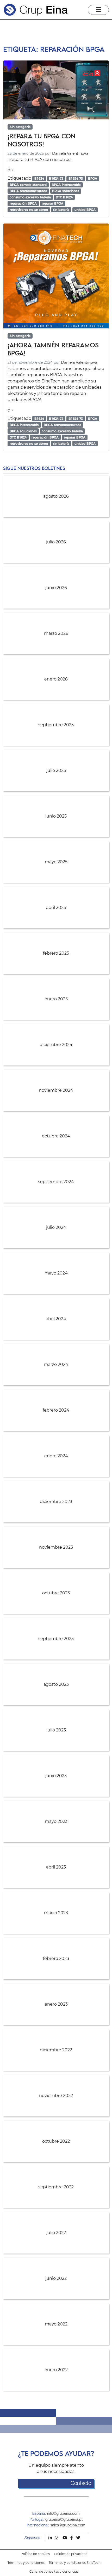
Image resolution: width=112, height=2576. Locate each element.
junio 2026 (56, 588)
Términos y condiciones (26, 2563)
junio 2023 (56, 1776)
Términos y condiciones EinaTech (75, 2563)
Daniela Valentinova (70, 153)
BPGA (93, 178)
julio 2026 (56, 542)
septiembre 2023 (56, 1639)
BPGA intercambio (66, 185)
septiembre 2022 (56, 2187)
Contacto (81, 2484)
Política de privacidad (71, 2554)
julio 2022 (56, 2233)
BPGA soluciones (66, 191)
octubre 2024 (56, 1136)
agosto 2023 (56, 1684)
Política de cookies (35, 2554)
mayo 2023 (56, 1821)
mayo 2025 (56, 862)
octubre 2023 (56, 1593)
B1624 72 (56, 178)
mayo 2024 (56, 1273)
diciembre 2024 (56, 1045)
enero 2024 (56, 1456)
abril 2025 (56, 908)
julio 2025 (56, 770)
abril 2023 (56, 1867)
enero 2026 (56, 679)
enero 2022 (56, 2370)
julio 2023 (56, 1730)
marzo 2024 (56, 1364)
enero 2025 (56, 999)
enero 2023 (56, 2004)
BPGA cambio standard (28, 185)
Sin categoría (20, 127)
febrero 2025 (56, 953)
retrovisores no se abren (29, 210)
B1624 (39, 178)
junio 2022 (56, 2278)
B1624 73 (76, 178)
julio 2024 (56, 1227)
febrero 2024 (56, 1410)
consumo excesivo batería (30, 197)
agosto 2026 (56, 496)
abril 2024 (56, 1319)
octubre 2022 (56, 2141)
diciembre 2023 (56, 1502)
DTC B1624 (64, 197)
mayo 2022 (56, 2324)
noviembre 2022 (56, 2096)
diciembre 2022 (56, 2050)
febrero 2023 (56, 1958)
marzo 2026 (56, 633)
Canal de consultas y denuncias (54, 2571)
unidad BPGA (85, 210)
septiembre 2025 (56, 725)
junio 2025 (56, 816)
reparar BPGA (52, 203)
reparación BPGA (23, 203)
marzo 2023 (56, 1913)
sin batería (61, 210)
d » (11, 170)
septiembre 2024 (56, 1182)
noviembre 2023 (56, 1547)
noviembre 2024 (56, 1090)
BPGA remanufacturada (28, 191)
